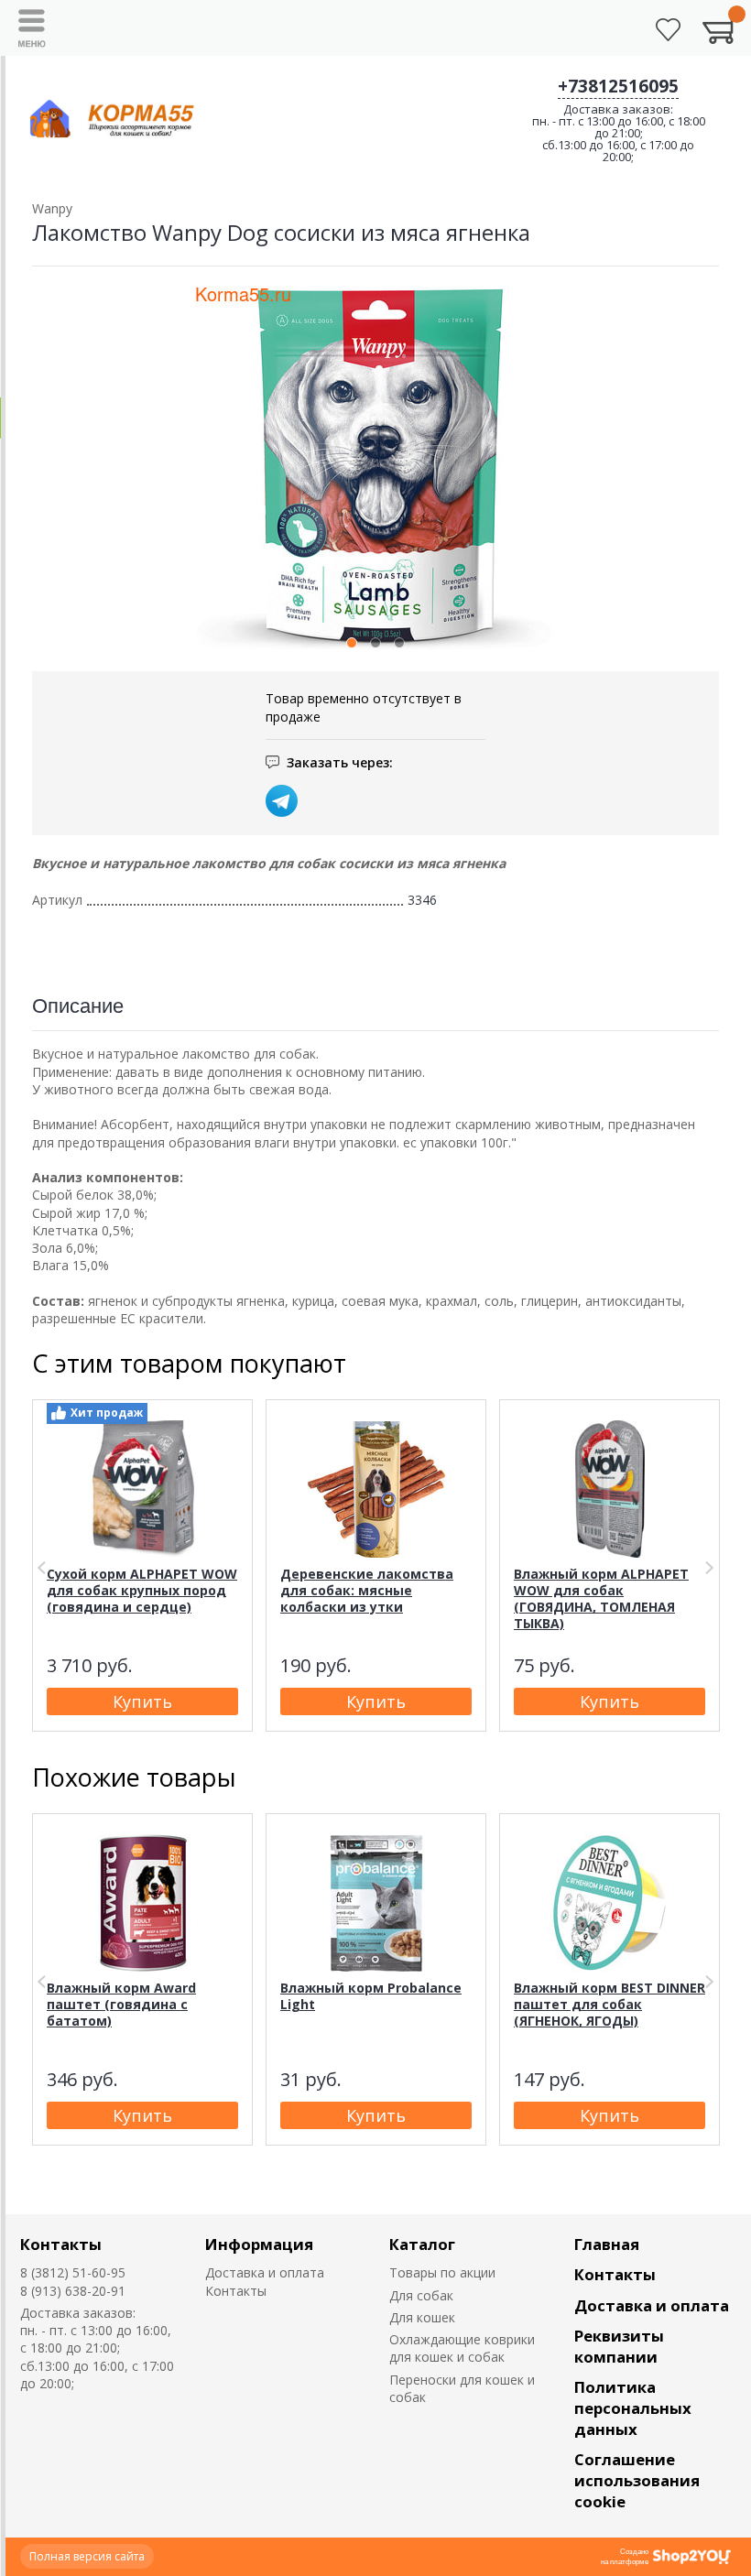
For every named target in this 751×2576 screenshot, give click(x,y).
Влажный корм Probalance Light (371, 1996)
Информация (259, 2244)
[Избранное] (668, 30)
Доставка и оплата (265, 2272)
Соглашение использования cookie (637, 2480)
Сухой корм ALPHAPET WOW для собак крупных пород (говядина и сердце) (142, 1590)
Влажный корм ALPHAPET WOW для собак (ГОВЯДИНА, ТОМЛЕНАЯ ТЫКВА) (601, 1598)
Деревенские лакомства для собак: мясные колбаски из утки (367, 1590)
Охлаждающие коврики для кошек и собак (462, 2348)
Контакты (61, 2244)
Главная (607, 2244)
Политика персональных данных (633, 2408)
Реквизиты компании (619, 2346)
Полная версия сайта (87, 2556)
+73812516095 (618, 86)
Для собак (421, 2295)
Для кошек (422, 2317)
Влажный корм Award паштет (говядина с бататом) (121, 2004)
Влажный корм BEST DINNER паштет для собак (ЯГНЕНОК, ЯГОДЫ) (610, 2004)
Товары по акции (442, 2272)
